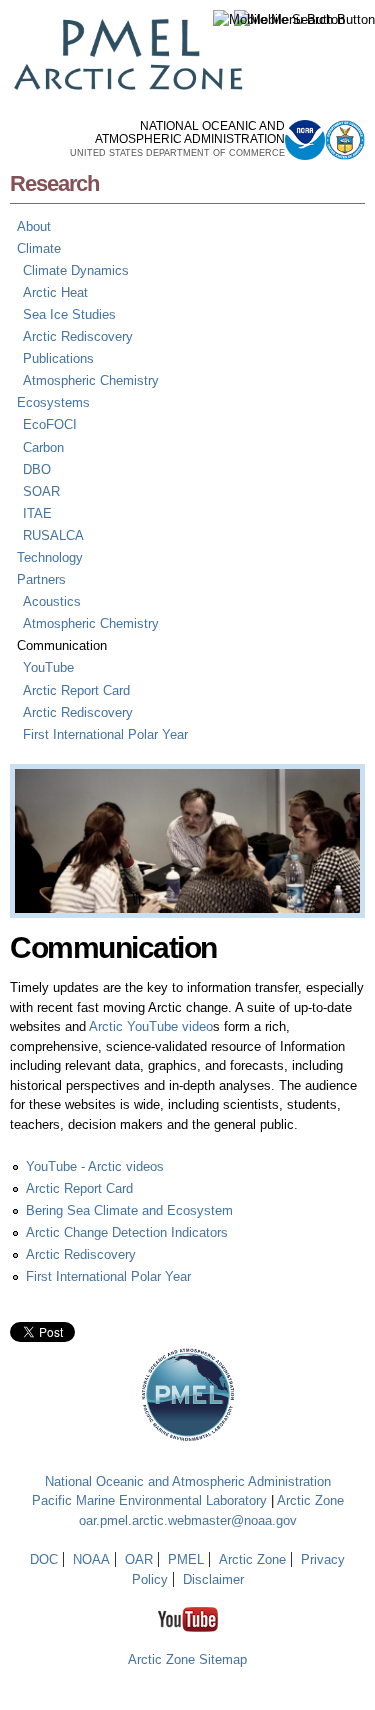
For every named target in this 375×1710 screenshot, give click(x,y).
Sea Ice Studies (69, 314)
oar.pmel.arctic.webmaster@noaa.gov (188, 1520)
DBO (37, 469)
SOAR (41, 491)
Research (54, 183)
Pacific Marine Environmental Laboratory (149, 1500)
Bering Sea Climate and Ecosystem (129, 1210)
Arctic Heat (55, 292)
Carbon (43, 447)
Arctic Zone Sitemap (187, 1659)
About (34, 226)
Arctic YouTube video (151, 1026)
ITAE (37, 513)
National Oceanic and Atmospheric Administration (188, 1481)
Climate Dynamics (76, 270)
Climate (39, 248)
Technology (50, 557)
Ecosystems (53, 402)
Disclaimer (213, 1579)
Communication (62, 645)
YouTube (48, 667)
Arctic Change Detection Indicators (127, 1232)
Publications (58, 358)
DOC (44, 1559)
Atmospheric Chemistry (91, 380)
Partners (41, 579)
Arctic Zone (310, 1500)
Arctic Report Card (76, 690)
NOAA (91, 1559)
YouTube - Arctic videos (95, 1166)
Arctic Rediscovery (78, 336)
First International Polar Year (105, 734)
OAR (139, 1559)
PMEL (186, 1559)
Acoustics (52, 601)
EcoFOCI (50, 424)
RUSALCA (53, 535)
